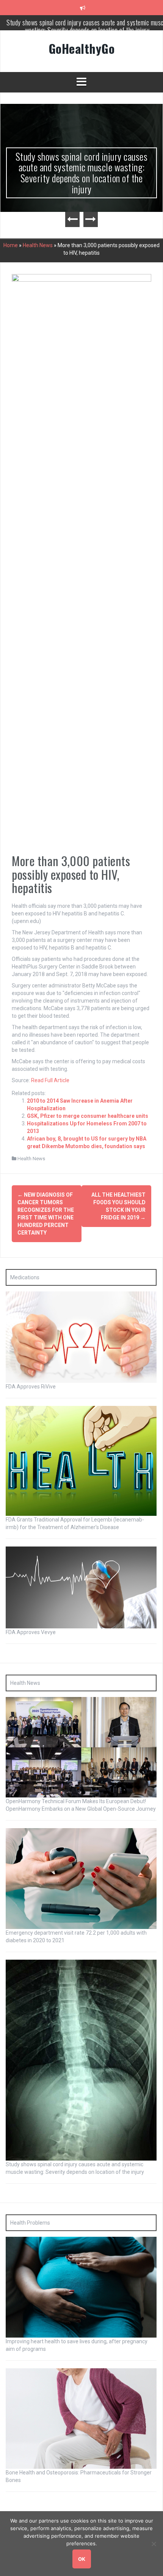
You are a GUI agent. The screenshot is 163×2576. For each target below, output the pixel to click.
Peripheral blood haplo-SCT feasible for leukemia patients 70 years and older (87, 26)
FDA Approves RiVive (31, 1387)
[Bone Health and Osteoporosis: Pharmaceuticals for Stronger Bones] (81, 2418)
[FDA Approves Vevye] (81, 1587)
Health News (38, 245)
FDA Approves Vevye (31, 1632)
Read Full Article (50, 1080)
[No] (154, 2544)
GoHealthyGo (82, 48)
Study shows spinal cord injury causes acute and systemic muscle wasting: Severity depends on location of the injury (82, 173)
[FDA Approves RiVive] (81, 1337)
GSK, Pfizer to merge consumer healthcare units (88, 1116)
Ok (82, 2559)
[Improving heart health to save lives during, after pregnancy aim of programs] (81, 2287)
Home (11, 245)
